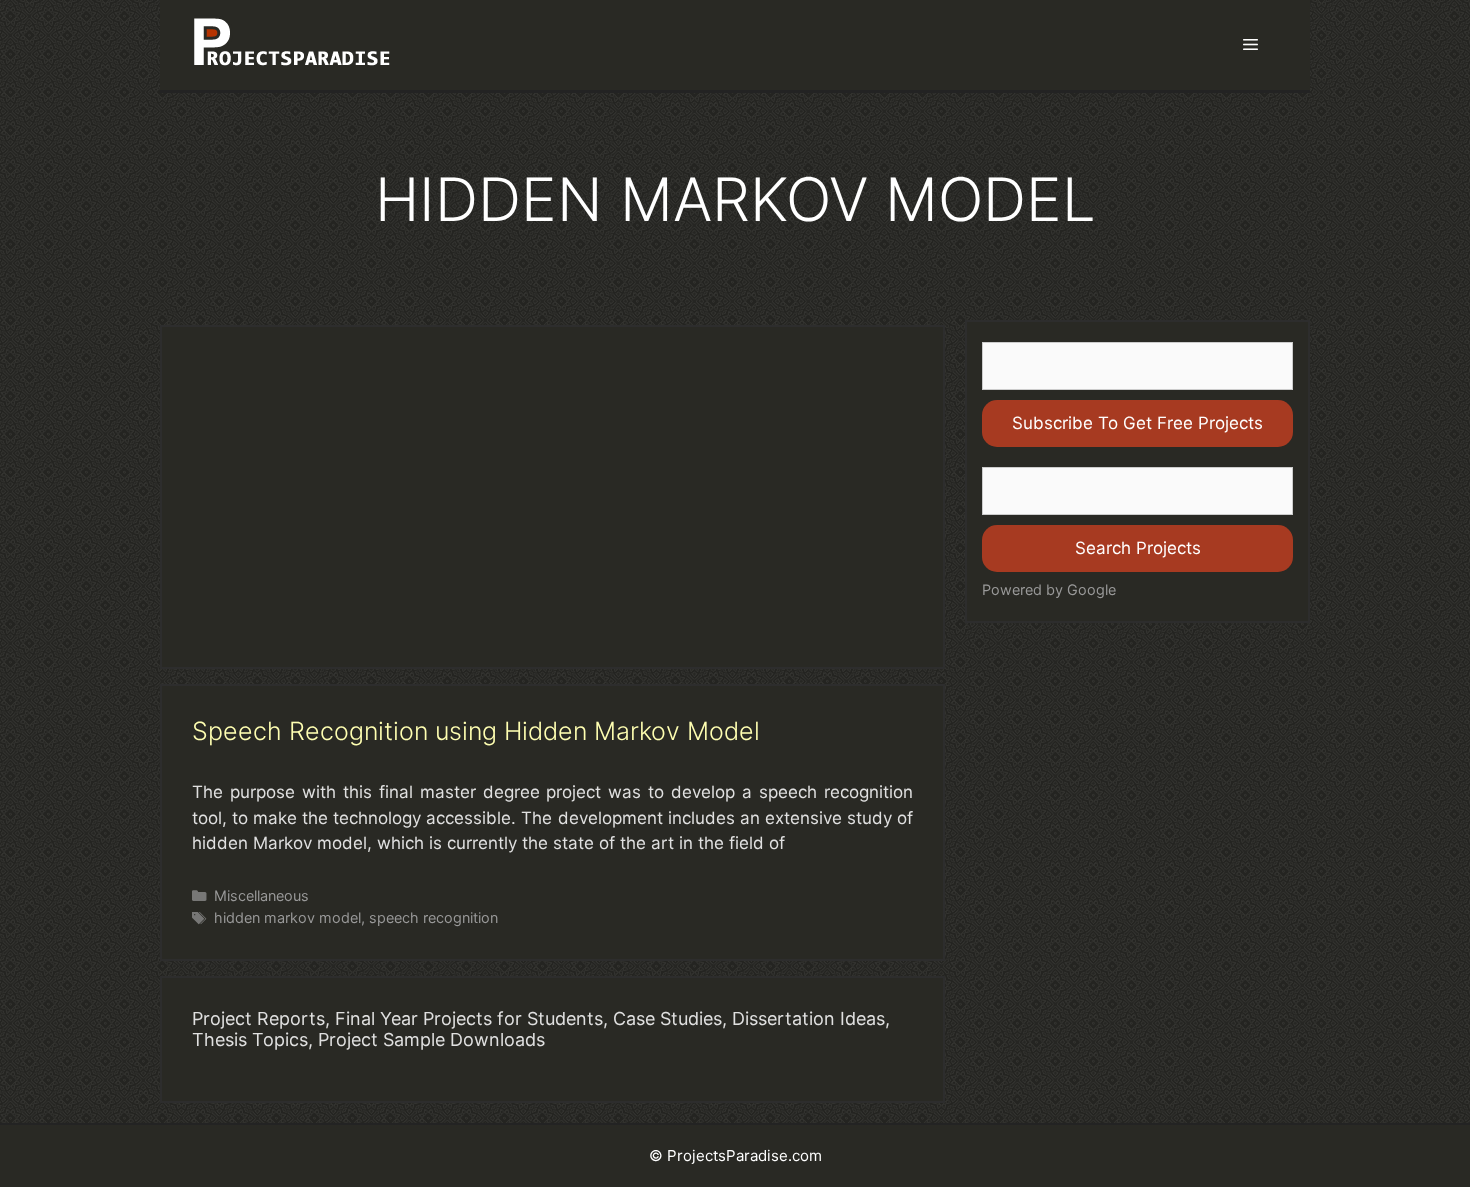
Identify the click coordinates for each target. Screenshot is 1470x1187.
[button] (1250, 45)
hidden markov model (287, 917)
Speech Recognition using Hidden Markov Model (476, 731)
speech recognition (433, 917)
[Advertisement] (552, 497)
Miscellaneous (261, 895)
